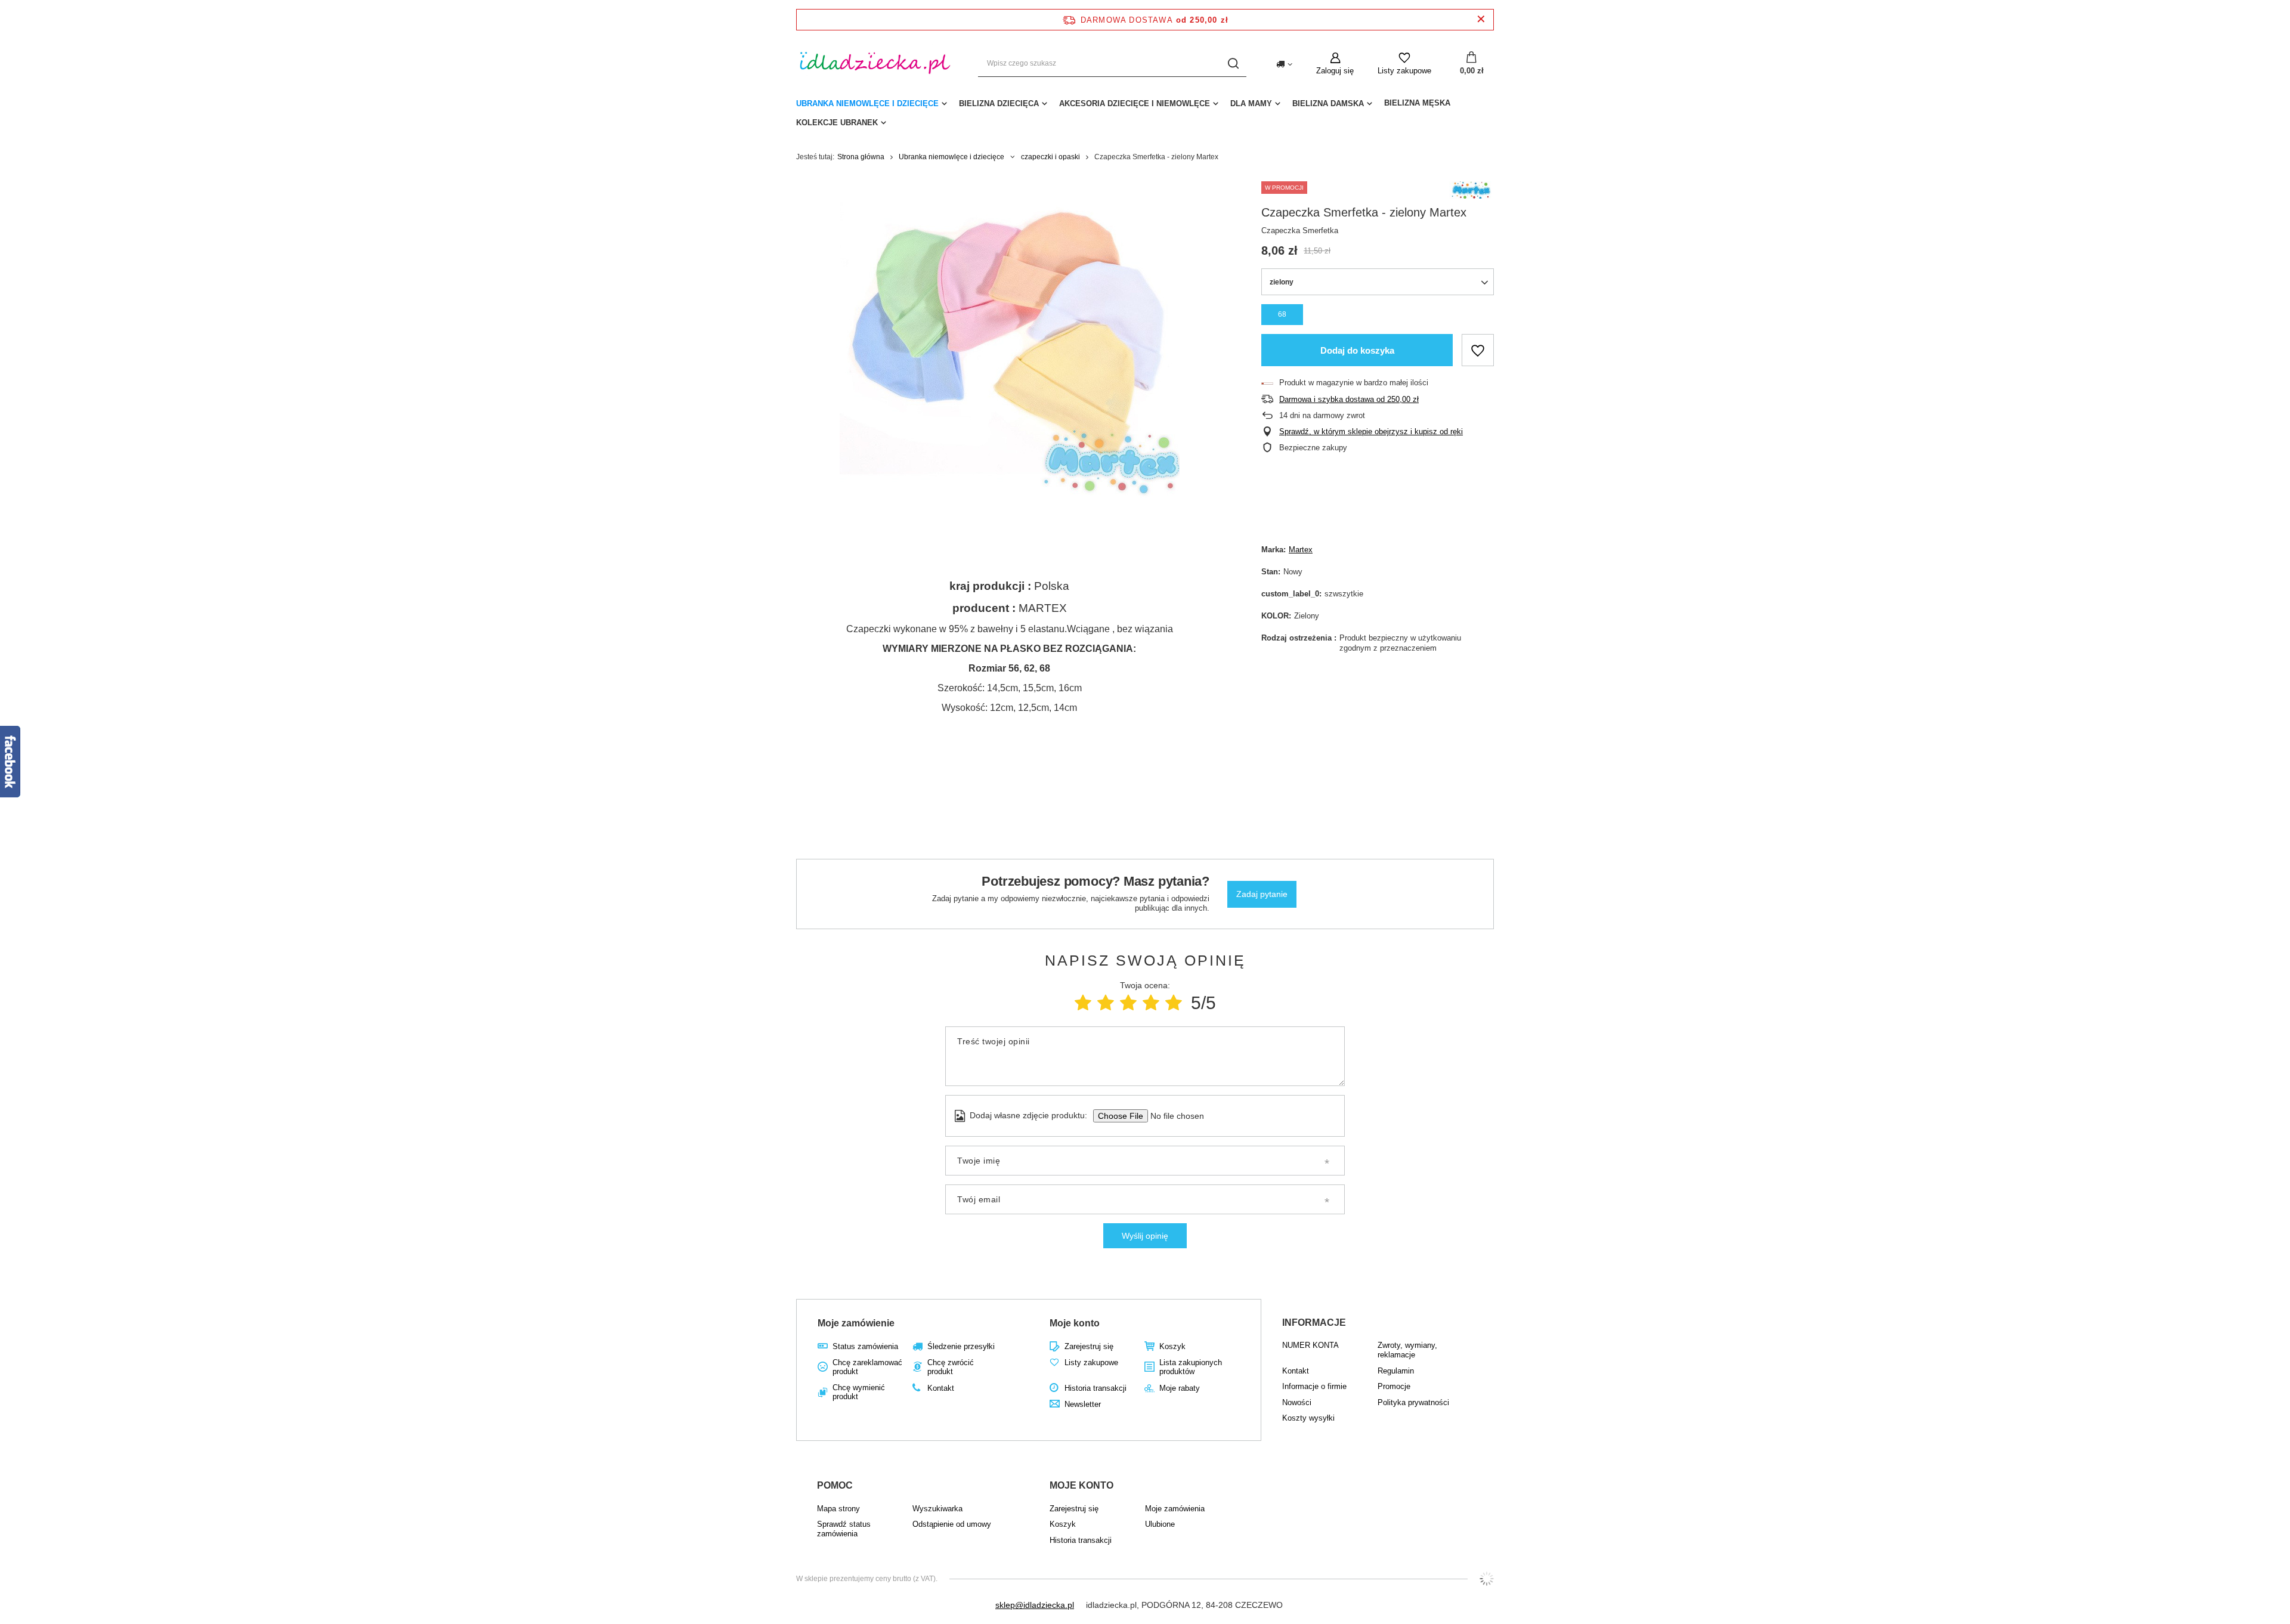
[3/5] (1128, 1003)
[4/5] (1151, 1003)
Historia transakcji (1096, 1388)
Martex (1301, 550)
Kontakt (941, 1388)
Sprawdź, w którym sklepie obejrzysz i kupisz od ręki (1371, 431)
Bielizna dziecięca (999, 103)
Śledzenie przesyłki (961, 1346)
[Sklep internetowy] (1487, 1579)
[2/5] (1106, 1003)
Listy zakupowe (1404, 71)
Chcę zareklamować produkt (867, 1367)
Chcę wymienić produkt (859, 1392)
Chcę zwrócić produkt (951, 1367)
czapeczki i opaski (1050, 157)
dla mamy (1251, 103)
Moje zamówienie (856, 1323)
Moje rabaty (1180, 1388)
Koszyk (1172, 1346)
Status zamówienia (865, 1346)
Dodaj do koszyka (1357, 350)
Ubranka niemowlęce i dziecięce (867, 103)
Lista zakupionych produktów (1191, 1367)
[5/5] (1174, 1003)
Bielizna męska (1417, 103)
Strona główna (861, 157)
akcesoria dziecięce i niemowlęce (1135, 103)
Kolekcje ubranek (837, 123)
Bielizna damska (1328, 103)
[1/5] (1083, 1003)
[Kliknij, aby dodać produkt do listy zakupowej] (1478, 350)
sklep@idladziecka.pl (1035, 1605)
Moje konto (1075, 1323)
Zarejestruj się (1089, 1346)
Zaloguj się (1335, 71)
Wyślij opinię (1145, 1236)
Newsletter (1083, 1404)
